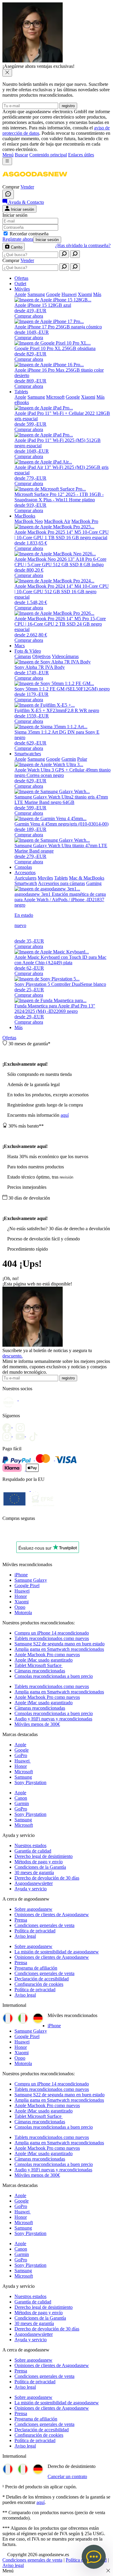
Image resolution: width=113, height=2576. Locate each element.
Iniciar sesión (47, 240)
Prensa (21, 1920)
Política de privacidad (35, 1931)
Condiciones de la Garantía (40, 1867)
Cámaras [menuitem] (23, 656)
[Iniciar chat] (8, 194)
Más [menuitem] (97, 294)
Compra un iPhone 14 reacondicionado (52, 1633)
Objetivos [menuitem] (41, 656)
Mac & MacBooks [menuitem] (87, 878)
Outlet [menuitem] (20, 284)
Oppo (20, 1607)
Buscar (21, 155)
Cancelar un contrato (67, 2476)
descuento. (13, 1356)
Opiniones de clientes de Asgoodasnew (52, 1915)
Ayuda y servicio (31, 1889)
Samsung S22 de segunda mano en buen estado (60, 1644)
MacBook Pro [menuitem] (85, 521)
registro (68, 106)
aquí (65, 1115)
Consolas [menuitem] (23, 867)
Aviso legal (25, 1936)
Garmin (22, 1803)
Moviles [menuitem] (45, 878)
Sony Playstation (30, 1782)
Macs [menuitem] (20, 646)
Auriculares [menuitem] (25, 878)
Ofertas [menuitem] (21, 278)
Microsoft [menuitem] (55, 397)
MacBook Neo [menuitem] (29, 521)
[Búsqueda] (64, 254)
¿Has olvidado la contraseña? (83, 245)
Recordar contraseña (29, 234)
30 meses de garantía (34, 1872)
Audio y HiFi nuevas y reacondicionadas (53, 1719)
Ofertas (9, 1038)
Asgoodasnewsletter (34, 1883)
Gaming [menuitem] (94, 883)
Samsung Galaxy (31, 1580)
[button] (35, 181)
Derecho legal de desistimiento (44, 1856)
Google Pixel (27, 1585)
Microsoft (24, 1772)
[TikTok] (35, 1435)
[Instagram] (9, 1435)
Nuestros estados (30, 1845)
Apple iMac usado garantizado (44, 1660)
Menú (8, 155)
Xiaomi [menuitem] (85, 294)
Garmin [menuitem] (69, 759)
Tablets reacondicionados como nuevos (52, 1638)
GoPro (21, 1755)
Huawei (22, 1591)
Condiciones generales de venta (44, 1925)
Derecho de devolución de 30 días (47, 1878)
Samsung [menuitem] (36, 294)
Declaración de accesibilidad (42, 1979)
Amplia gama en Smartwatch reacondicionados (59, 1649)
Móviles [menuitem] (22, 289)
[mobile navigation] (7, 161)
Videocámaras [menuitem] (65, 656)
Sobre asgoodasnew (33, 1909)
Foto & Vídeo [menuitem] (28, 651)
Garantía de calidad (33, 1851)
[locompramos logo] (4, 1534)
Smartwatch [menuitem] (26, 883)
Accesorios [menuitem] (25, 873)
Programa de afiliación (36, 1968)
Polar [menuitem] (82, 759)
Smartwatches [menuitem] (28, 754)
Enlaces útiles (81, 155)
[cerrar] (7, 73)
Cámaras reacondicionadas (40, 1671)
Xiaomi (22, 1602)
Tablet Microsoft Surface (39, 1665)
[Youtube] (22, 1426)
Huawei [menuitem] (69, 294)
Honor (21, 1596)
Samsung (23, 1777)
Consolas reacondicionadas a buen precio (54, 1676)
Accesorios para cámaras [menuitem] (61, 883)
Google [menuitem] (53, 294)
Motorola (23, 1613)
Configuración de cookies (39, 1984)
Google (22, 1750)
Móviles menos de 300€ (37, 1724)
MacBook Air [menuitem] (57, 521)
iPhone (21, 1575)
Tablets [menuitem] (21, 392)
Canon (21, 1798)
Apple (20, 1745)
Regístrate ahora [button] (18, 239)
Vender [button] (27, 187)
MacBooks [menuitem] (25, 516)
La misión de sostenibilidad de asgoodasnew (57, 1952)
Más (19, 1027)
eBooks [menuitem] (22, 402)
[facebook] (9, 1426)
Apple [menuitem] (20, 294)
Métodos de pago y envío (39, 1862)
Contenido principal (48, 155)
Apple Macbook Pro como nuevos (47, 1655)
